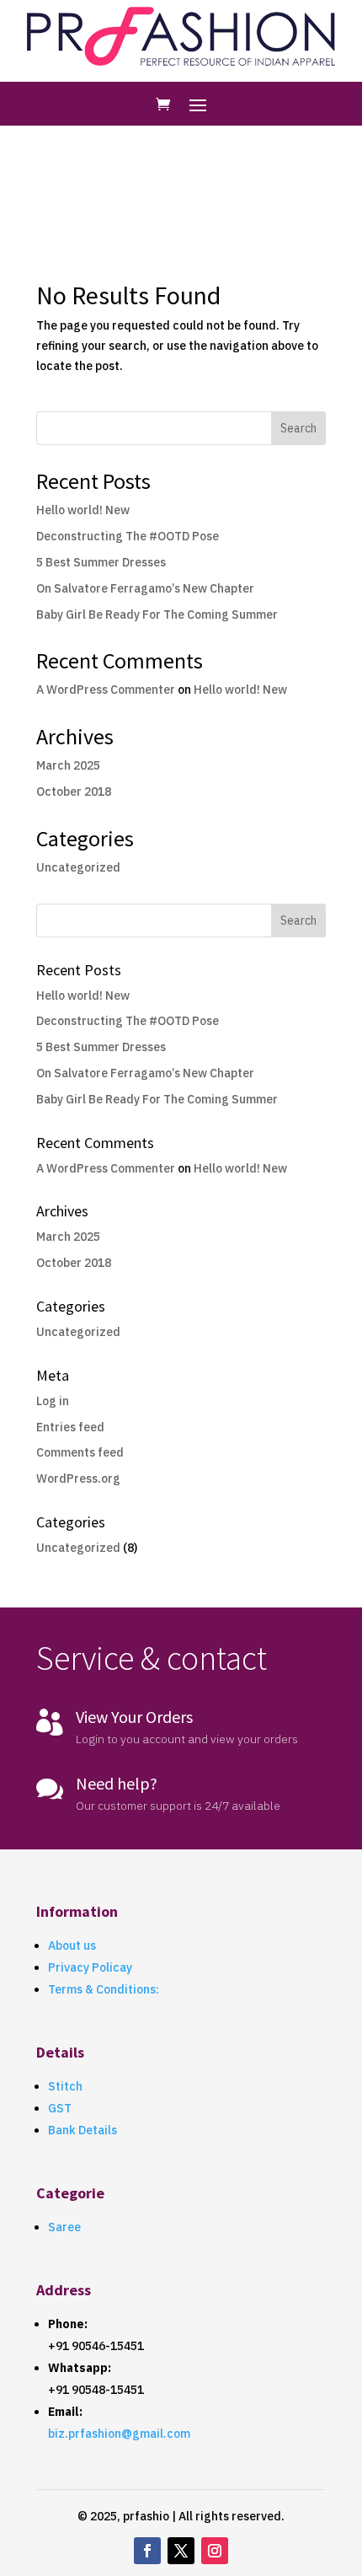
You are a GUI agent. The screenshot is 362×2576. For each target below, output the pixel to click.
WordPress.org (78, 1479)
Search (298, 428)
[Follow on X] (181, 2551)
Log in (53, 1401)
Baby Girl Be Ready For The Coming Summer (157, 614)
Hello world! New (83, 510)
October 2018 (74, 792)
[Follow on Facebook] (147, 2551)
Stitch (65, 2086)
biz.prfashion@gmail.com (119, 2434)
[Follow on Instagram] (215, 2551)
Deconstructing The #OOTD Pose (128, 536)
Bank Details (83, 2130)
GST (60, 2108)
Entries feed (70, 1427)
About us (72, 1945)
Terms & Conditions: (104, 1989)
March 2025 (68, 765)
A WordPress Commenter (106, 690)
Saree (64, 2227)
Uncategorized (78, 867)
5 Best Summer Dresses (101, 562)
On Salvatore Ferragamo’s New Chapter (145, 588)
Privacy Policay (90, 1967)
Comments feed (80, 1452)
